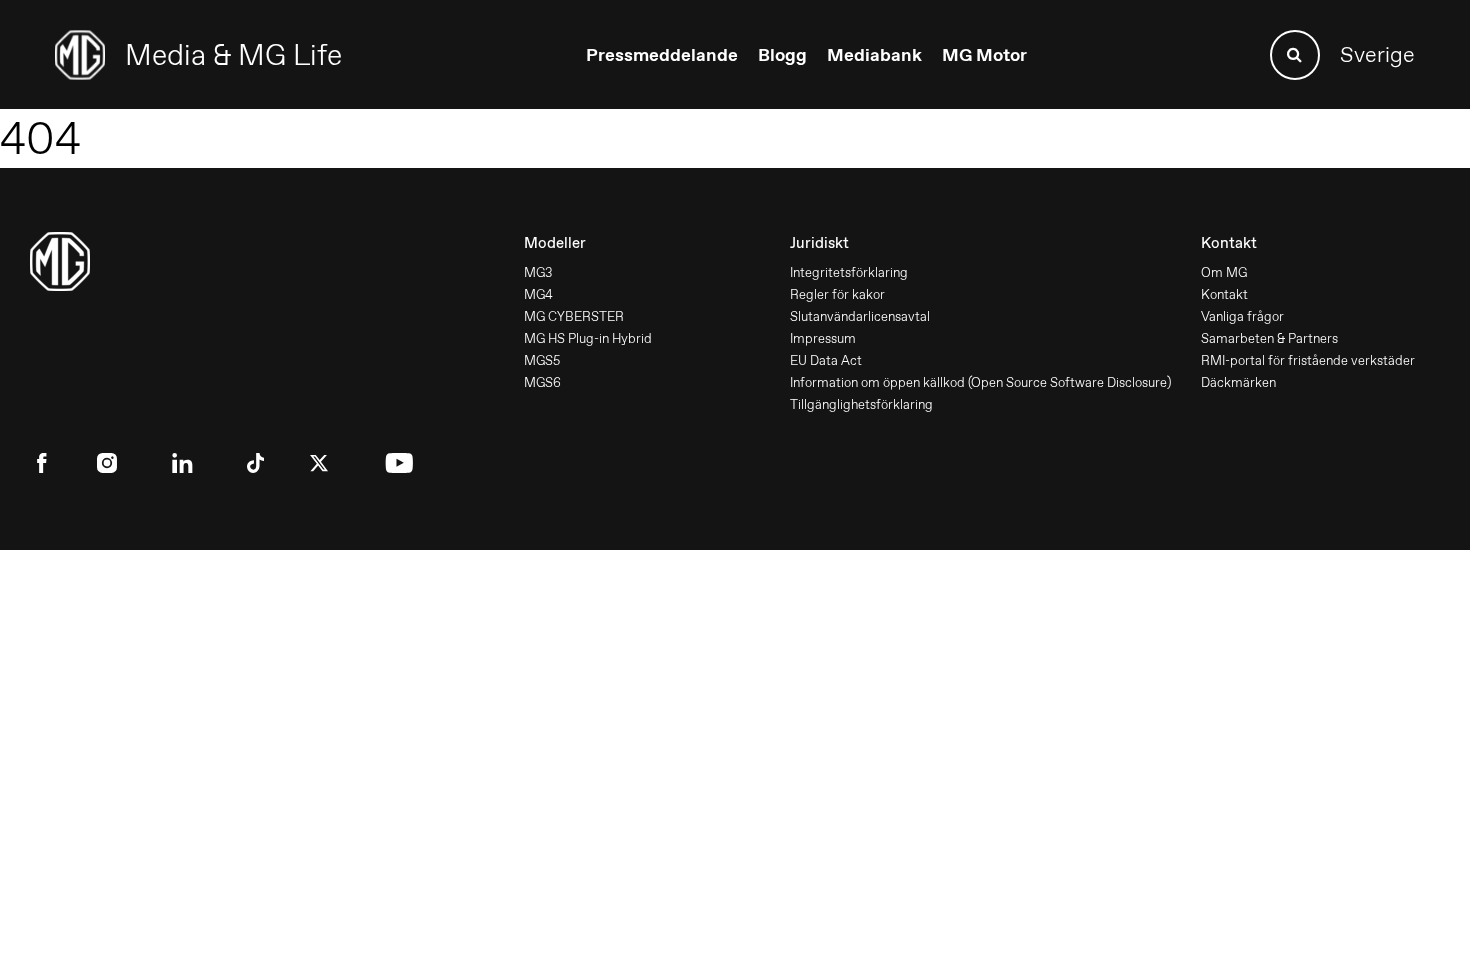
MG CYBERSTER (574, 316)
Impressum (823, 338)
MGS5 (542, 360)
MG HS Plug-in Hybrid (588, 338)
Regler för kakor (837, 294)
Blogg (782, 55)
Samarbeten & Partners (1269, 338)
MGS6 (542, 382)
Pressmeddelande (662, 55)
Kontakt (1224, 294)
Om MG (1224, 272)
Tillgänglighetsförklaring (861, 404)
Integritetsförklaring (849, 272)
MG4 (538, 294)
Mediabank (874, 55)
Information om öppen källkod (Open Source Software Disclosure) (980, 382)
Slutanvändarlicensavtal (860, 316)
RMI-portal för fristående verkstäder (1308, 360)
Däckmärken (1238, 382)
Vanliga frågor (1242, 316)
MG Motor (984, 55)
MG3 (538, 272)
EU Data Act (826, 360)
